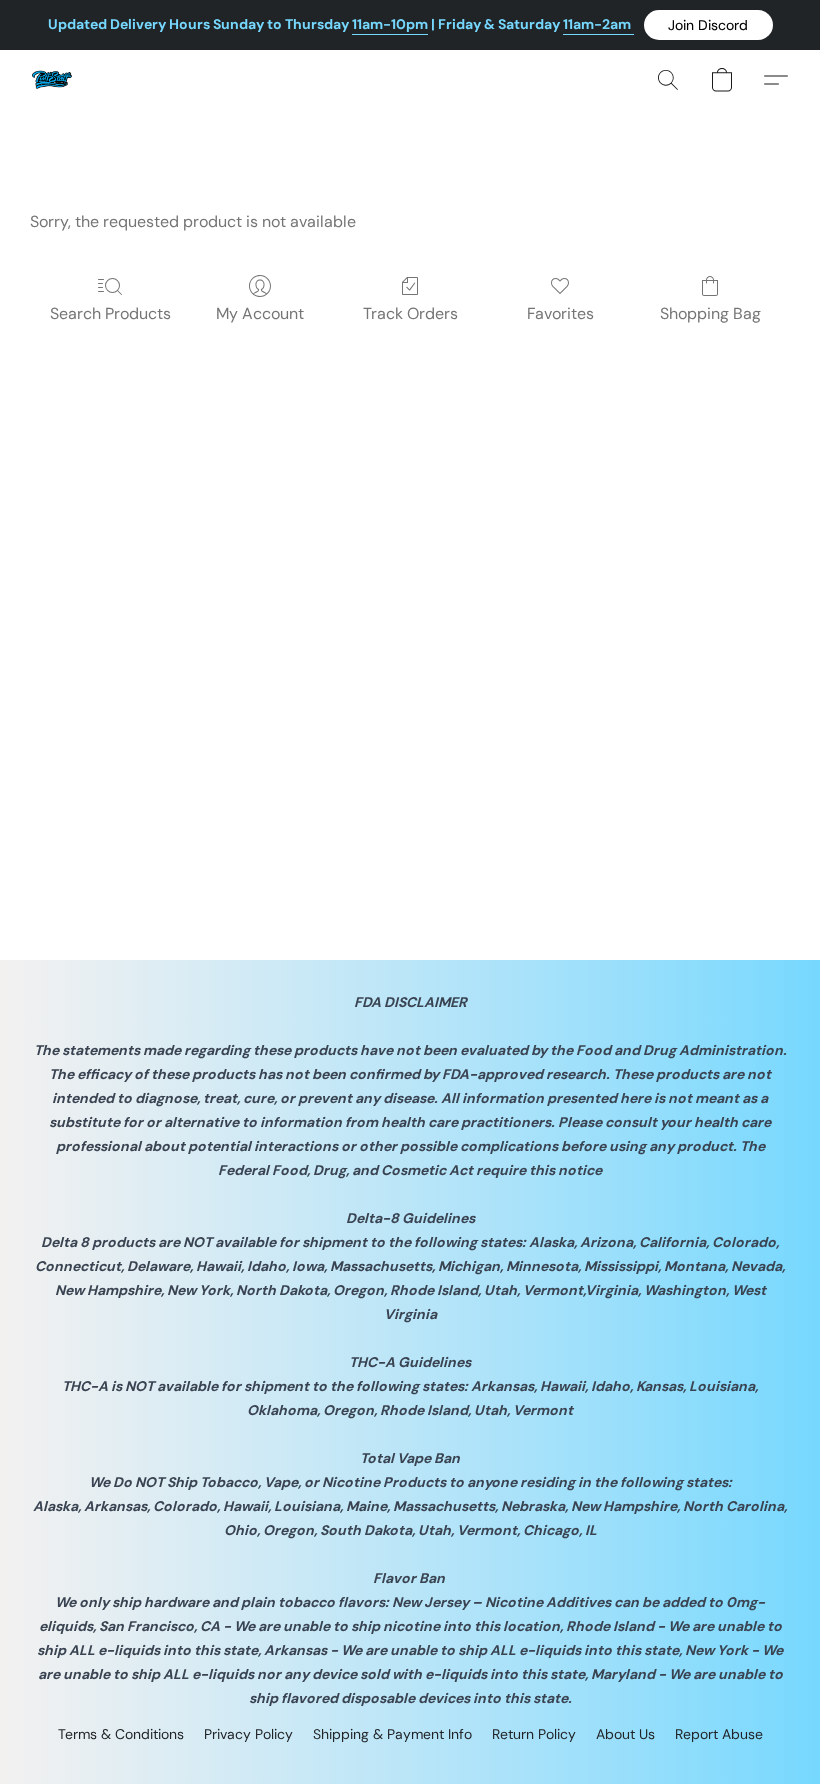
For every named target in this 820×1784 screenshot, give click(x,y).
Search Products (110, 313)
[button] (708, 25)
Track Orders (410, 313)
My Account (260, 313)
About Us (625, 1734)
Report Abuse (719, 1734)
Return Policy (534, 1734)
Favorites (560, 313)
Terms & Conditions (121, 1734)
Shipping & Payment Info (392, 1734)
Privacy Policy (248, 1734)
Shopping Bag (710, 313)
